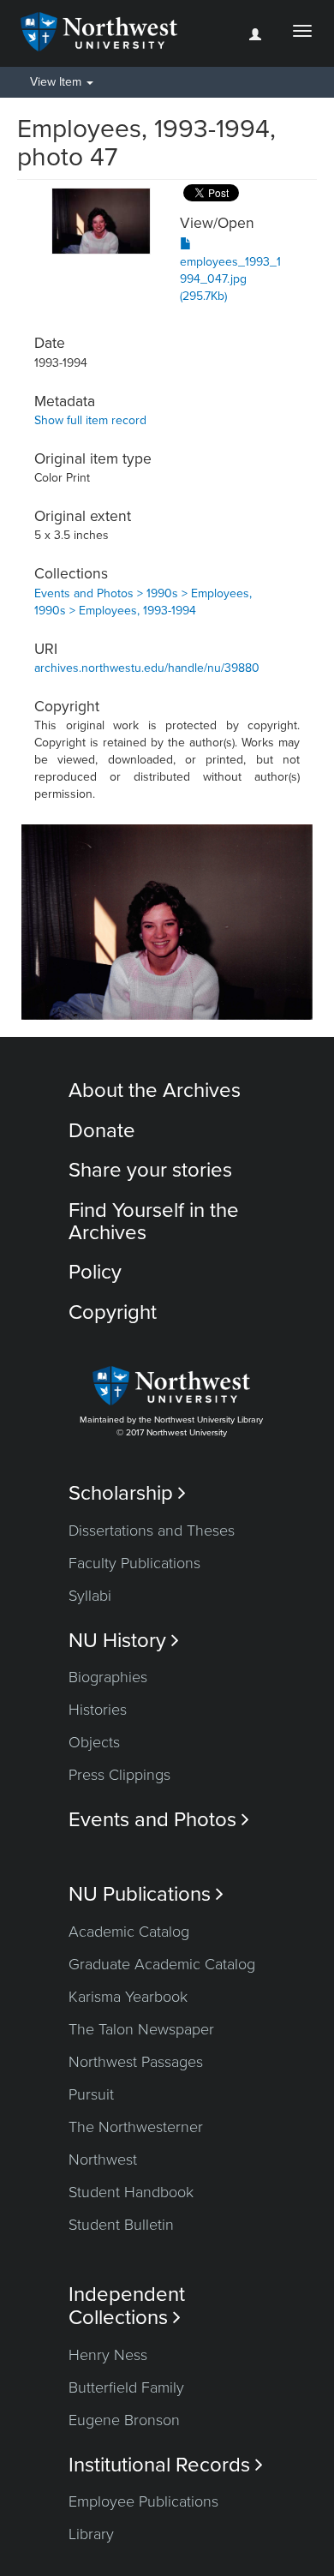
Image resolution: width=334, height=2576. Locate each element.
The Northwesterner (136, 2127)
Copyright (113, 1312)
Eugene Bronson (124, 2420)
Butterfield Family (126, 2387)
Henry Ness (108, 2355)
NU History (124, 1641)
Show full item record (90, 420)
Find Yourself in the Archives (154, 1222)
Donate (102, 1131)
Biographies (108, 1677)
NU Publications (146, 1894)
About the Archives (155, 1090)
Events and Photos (159, 1820)
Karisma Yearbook (128, 1997)
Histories (98, 1710)
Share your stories (150, 1170)
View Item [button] (57, 82)
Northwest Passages (136, 2062)
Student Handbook (131, 2192)
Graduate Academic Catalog (162, 1964)
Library (91, 2534)
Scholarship (127, 1493)
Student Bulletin (121, 2225)
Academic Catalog (129, 1932)
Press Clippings (119, 1775)
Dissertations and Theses (152, 1531)
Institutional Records (166, 2465)
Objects (94, 1742)
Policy (95, 1272)
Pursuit (91, 2094)
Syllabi (90, 1596)
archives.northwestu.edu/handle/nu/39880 (147, 668)
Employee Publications (143, 2501)
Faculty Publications (134, 1563)
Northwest (103, 2160)
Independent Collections (127, 2306)
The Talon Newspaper (141, 2029)
